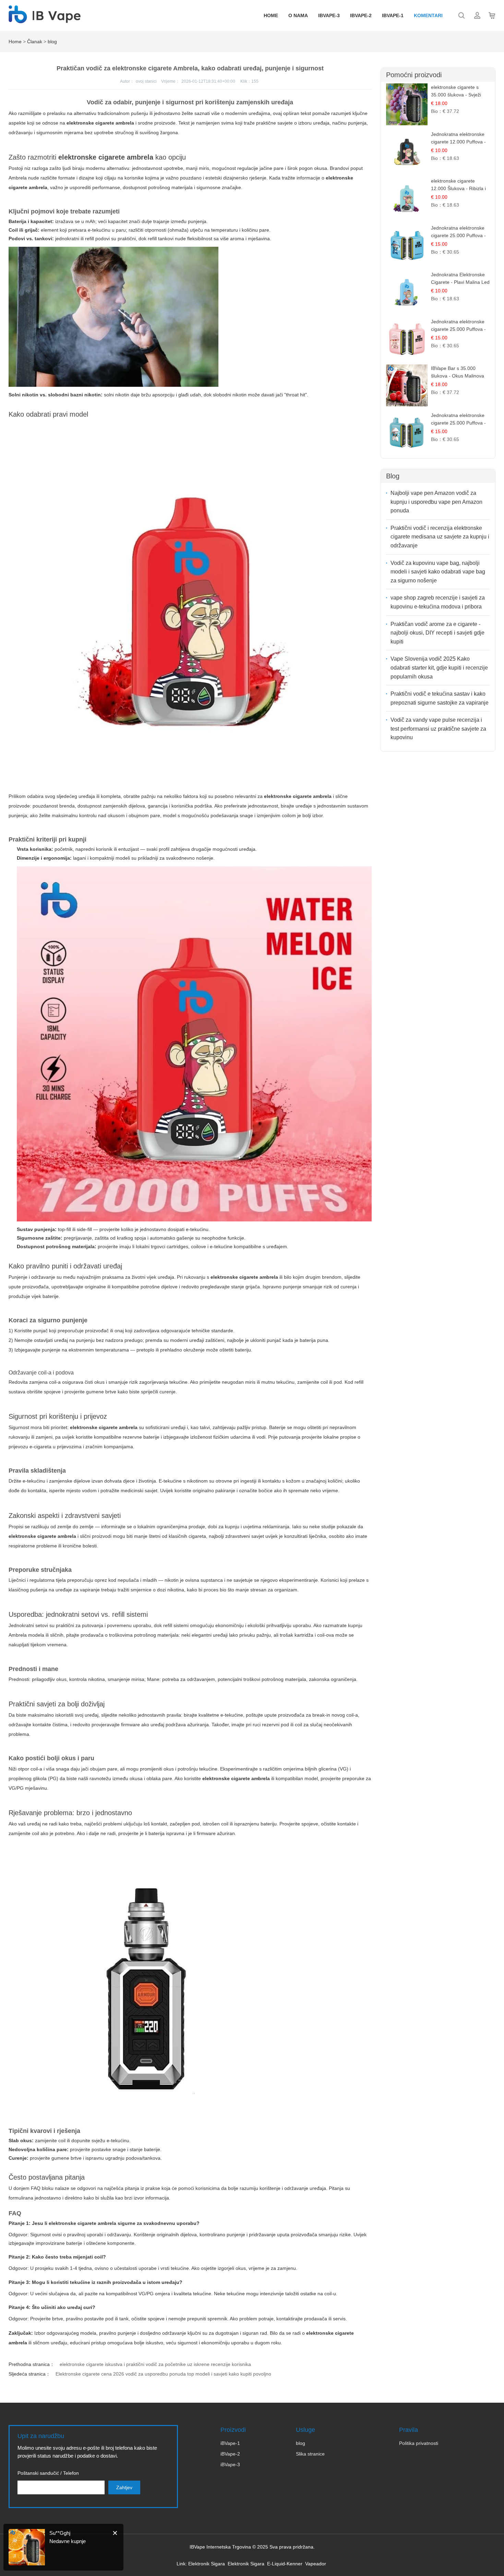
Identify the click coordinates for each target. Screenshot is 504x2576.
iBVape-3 (230, 2464)
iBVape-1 (230, 2443)
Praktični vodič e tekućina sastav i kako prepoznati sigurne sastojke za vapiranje (440, 698)
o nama (298, 15)
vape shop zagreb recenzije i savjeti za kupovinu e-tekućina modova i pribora (438, 602)
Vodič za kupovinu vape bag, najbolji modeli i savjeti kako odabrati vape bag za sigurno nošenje (438, 572)
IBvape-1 (393, 15)
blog (52, 42)
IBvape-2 (361, 15)
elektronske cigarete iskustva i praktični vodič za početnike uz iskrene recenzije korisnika (155, 2364)
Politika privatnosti (419, 2443)
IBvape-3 (329, 15)
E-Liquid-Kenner (285, 2564)
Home (271, 15)
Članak (35, 42)
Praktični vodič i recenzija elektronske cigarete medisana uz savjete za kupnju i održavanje (440, 537)
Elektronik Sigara (207, 2564)
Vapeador (316, 2564)
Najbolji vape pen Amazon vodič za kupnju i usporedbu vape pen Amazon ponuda (436, 502)
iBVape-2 (230, 2454)
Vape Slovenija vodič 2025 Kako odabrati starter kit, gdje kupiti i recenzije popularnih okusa (439, 668)
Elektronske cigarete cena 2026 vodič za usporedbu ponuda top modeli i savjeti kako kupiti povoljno (163, 2374)
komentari (428, 15)
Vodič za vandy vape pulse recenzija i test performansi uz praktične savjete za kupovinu (438, 729)
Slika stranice (310, 2454)
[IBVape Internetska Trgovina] (45, 20)
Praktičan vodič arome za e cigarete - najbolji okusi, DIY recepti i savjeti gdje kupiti (437, 633)
